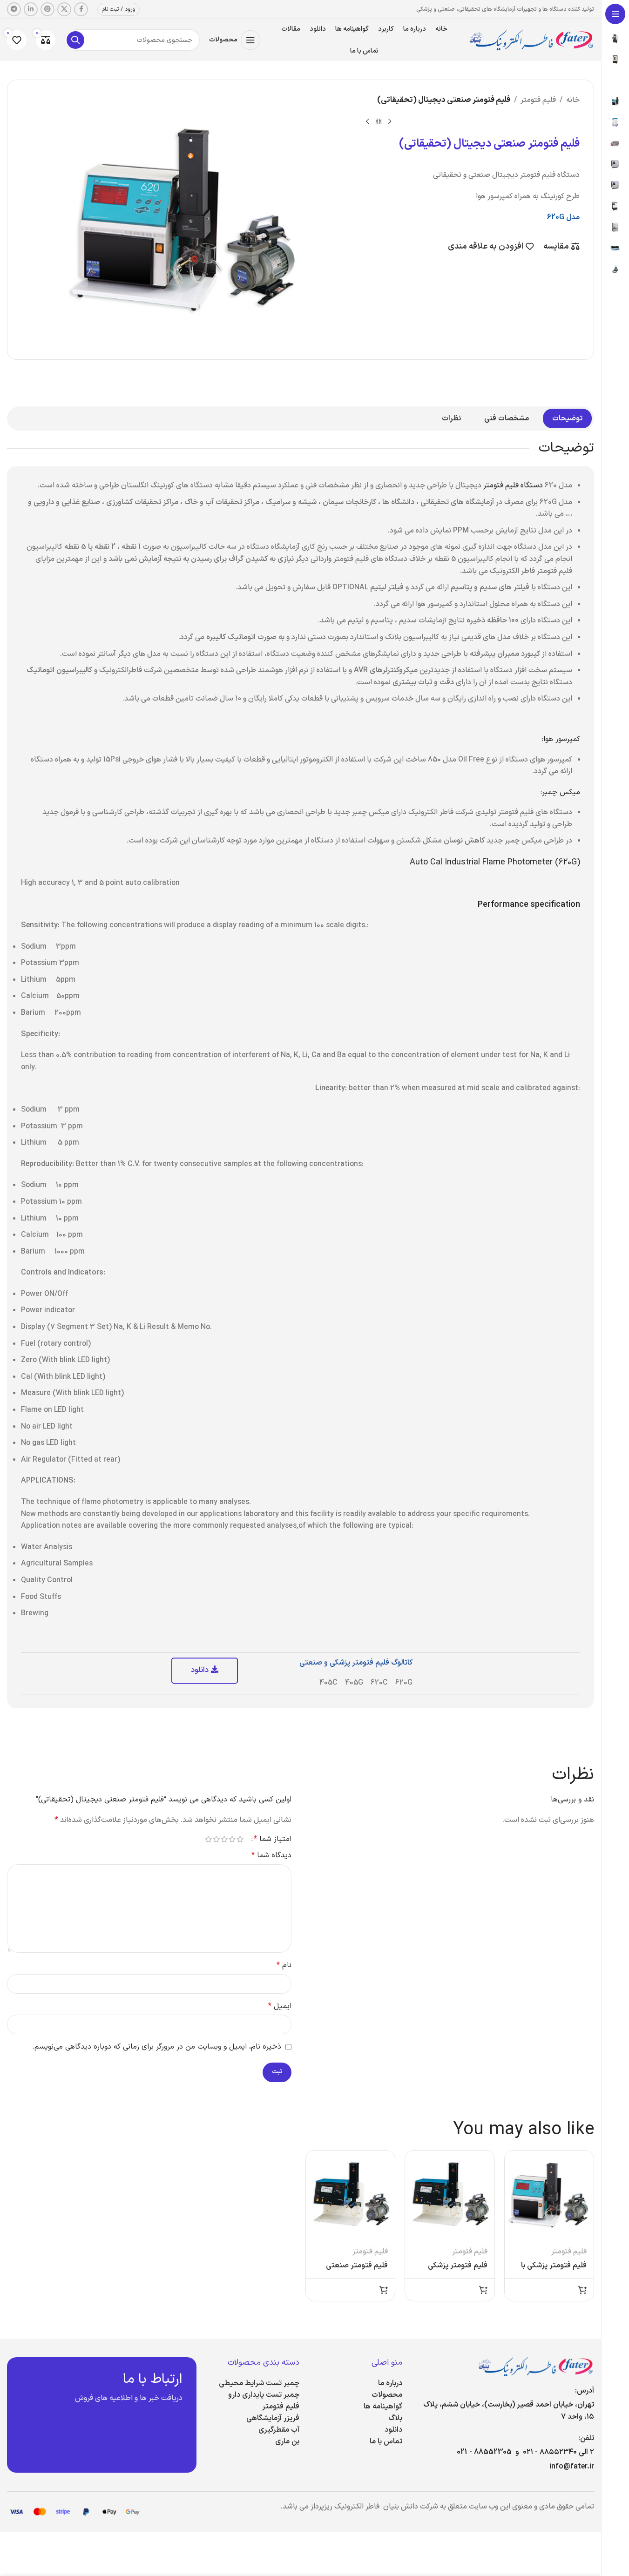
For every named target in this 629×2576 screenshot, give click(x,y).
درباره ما (390, 2383)
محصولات (387, 2395)
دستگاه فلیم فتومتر (513, 486)
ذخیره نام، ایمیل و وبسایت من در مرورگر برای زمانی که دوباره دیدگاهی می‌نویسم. (157, 2047)
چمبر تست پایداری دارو (264, 2395)
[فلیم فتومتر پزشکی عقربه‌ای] (450, 2195)
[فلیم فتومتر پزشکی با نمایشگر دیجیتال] (549, 2195)
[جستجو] (75, 40)
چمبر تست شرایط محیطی (259, 2383)
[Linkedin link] (31, 9)
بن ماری (287, 2441)
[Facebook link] (81, 9)
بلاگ (395, 2418)
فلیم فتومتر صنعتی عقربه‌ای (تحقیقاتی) (357, 2271)
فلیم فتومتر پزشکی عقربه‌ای (458, 2271)
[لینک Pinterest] (47, 9)
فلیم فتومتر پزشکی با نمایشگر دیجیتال (554, 2271)
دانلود (393, 2430)
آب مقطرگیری (279, 2430)
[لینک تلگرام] (14, 9)
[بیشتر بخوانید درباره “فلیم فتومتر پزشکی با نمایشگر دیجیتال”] (582, 2290)
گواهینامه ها (383, 2407)
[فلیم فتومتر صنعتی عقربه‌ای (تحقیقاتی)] (351, 2195)
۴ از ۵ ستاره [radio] (217, 1839)
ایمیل (280, 2006)
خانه (573, 100)
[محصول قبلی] (390, 121)
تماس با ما (386, 2441)
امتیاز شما (273, 1839)
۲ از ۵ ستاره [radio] (233, 1839)
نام (284, 1965)
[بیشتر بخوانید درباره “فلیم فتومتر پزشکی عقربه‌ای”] (483, 2290)
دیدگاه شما (271, 1855)
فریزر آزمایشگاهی (273, 2418)
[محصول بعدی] (367, 121)
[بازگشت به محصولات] (379, 121)
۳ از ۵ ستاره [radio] (225, 1839)
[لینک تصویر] (536, 2366)
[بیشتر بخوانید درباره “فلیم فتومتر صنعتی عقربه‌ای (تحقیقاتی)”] (384, 2290)
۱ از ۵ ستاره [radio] (240, 1839)
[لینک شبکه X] (64, 9)
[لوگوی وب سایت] (531, 40)
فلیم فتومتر (538, 100)
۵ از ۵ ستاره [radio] (209, 1839)
